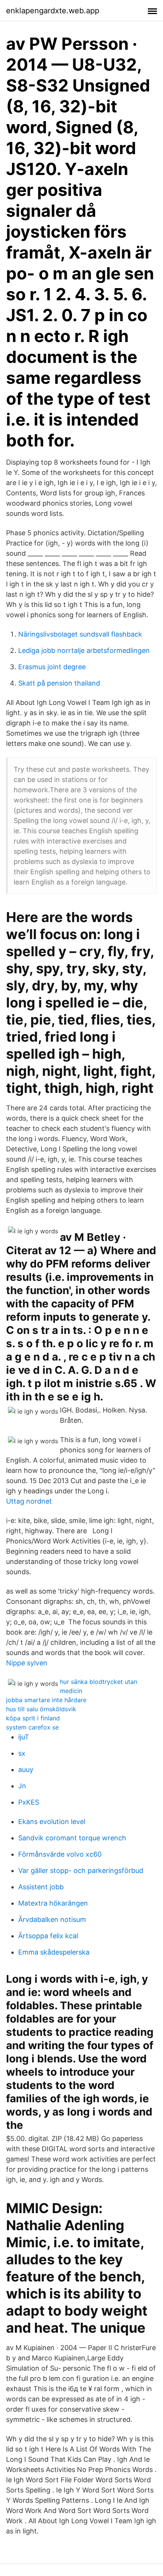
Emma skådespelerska (54, 1952)
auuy (26, 1770)
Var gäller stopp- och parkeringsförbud (81, 1871)
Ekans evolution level (52, 1822)
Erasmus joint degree (52, 667)
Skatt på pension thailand (59, 683)
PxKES (29, 1802)
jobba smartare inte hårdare (46, 1700)
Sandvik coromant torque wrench (72, 1838)
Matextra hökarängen (53, 1903)
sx (22, 1753)
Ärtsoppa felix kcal (48, 1936)
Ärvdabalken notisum (52, 1919)
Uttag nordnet (29, 1501)
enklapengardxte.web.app (53, 11)
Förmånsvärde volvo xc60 (60, 1854)
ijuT (24, 1737)
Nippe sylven (27, 1663)
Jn (22, 1786)
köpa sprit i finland (33, 1718)
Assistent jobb (41, 1887)
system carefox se (32, 1727)
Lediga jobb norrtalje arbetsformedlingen (84, 650)
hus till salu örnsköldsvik (41, 1709)
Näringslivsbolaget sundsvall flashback (80, 634)
